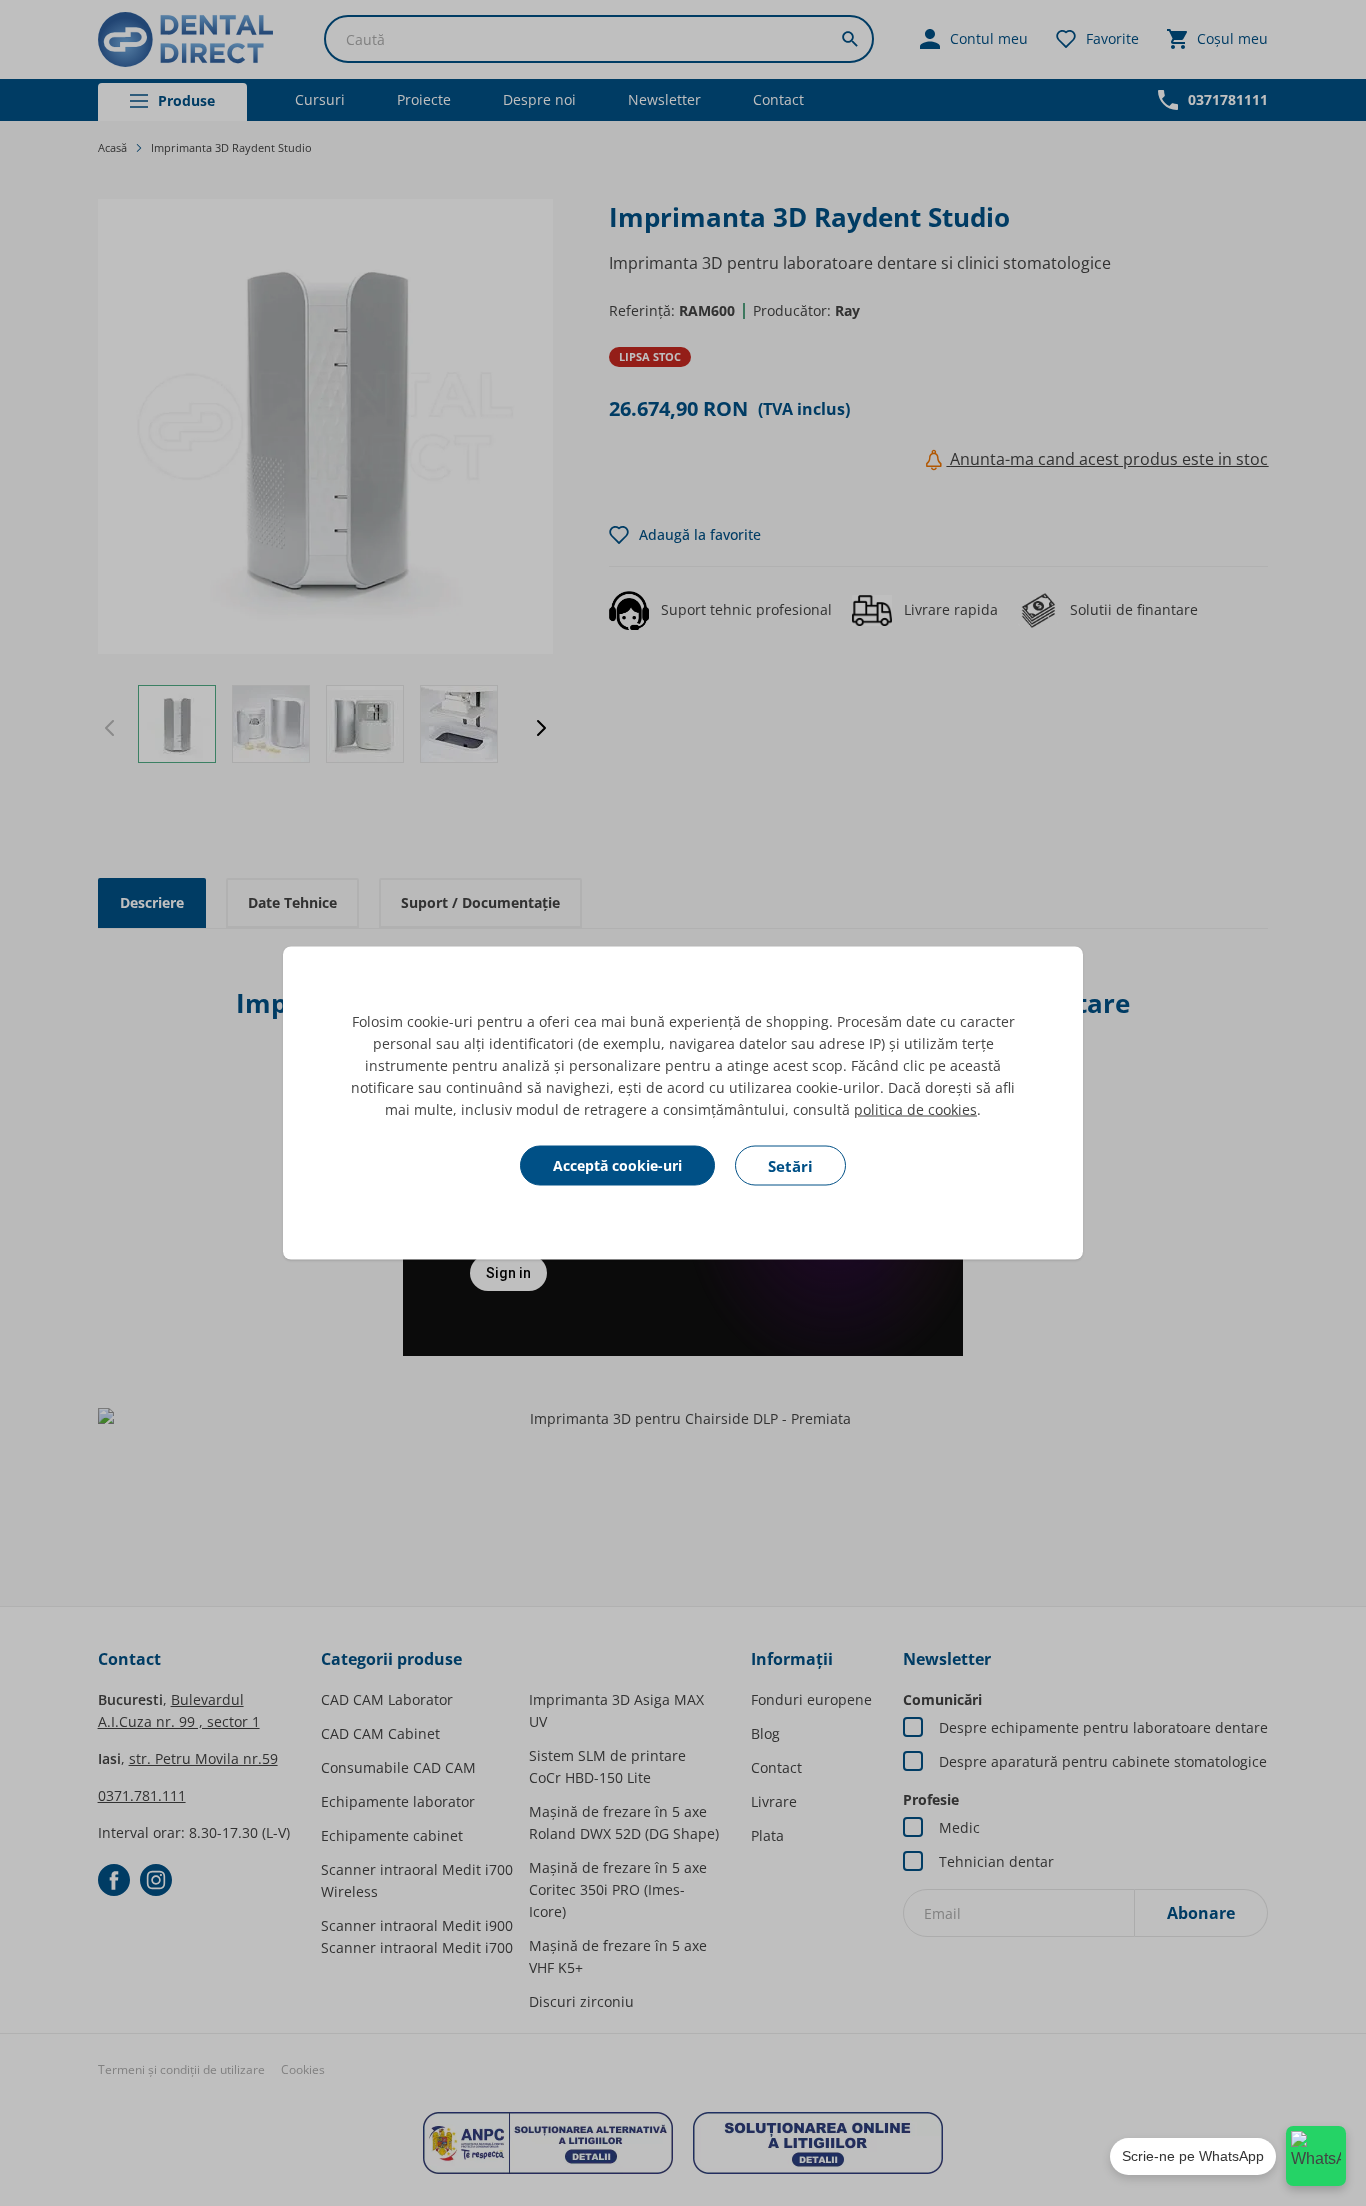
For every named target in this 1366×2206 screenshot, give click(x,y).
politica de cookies (915, 1109)
